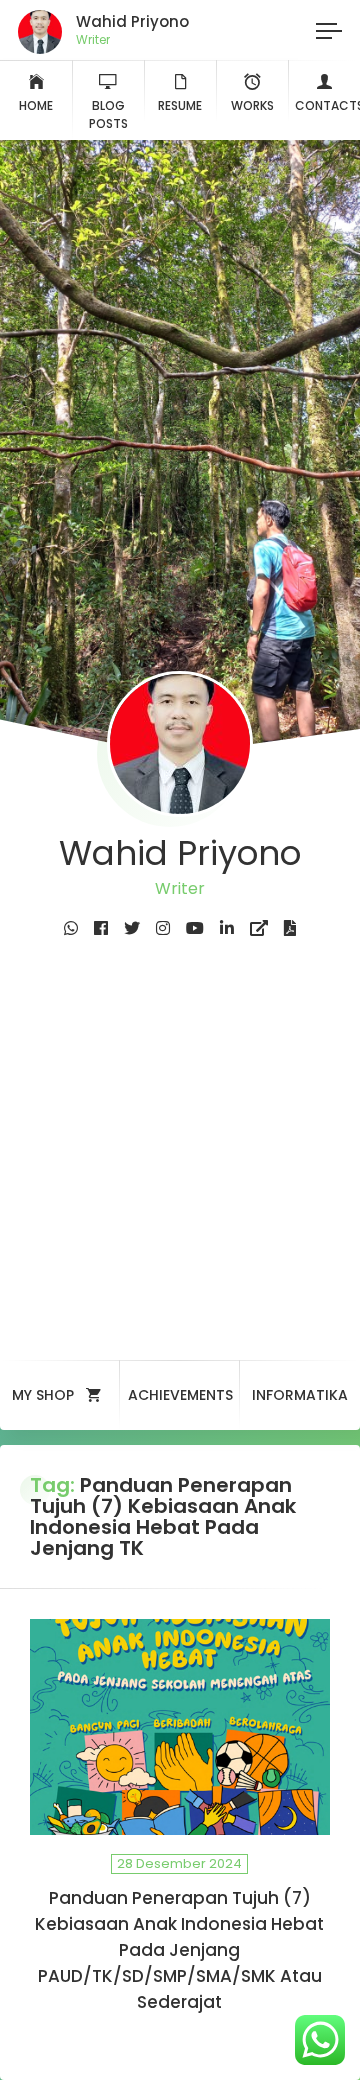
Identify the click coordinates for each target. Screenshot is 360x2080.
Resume (180, 105)
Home (36, 105)
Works (252, 105)
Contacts (327, 105)
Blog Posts (108, 114)
